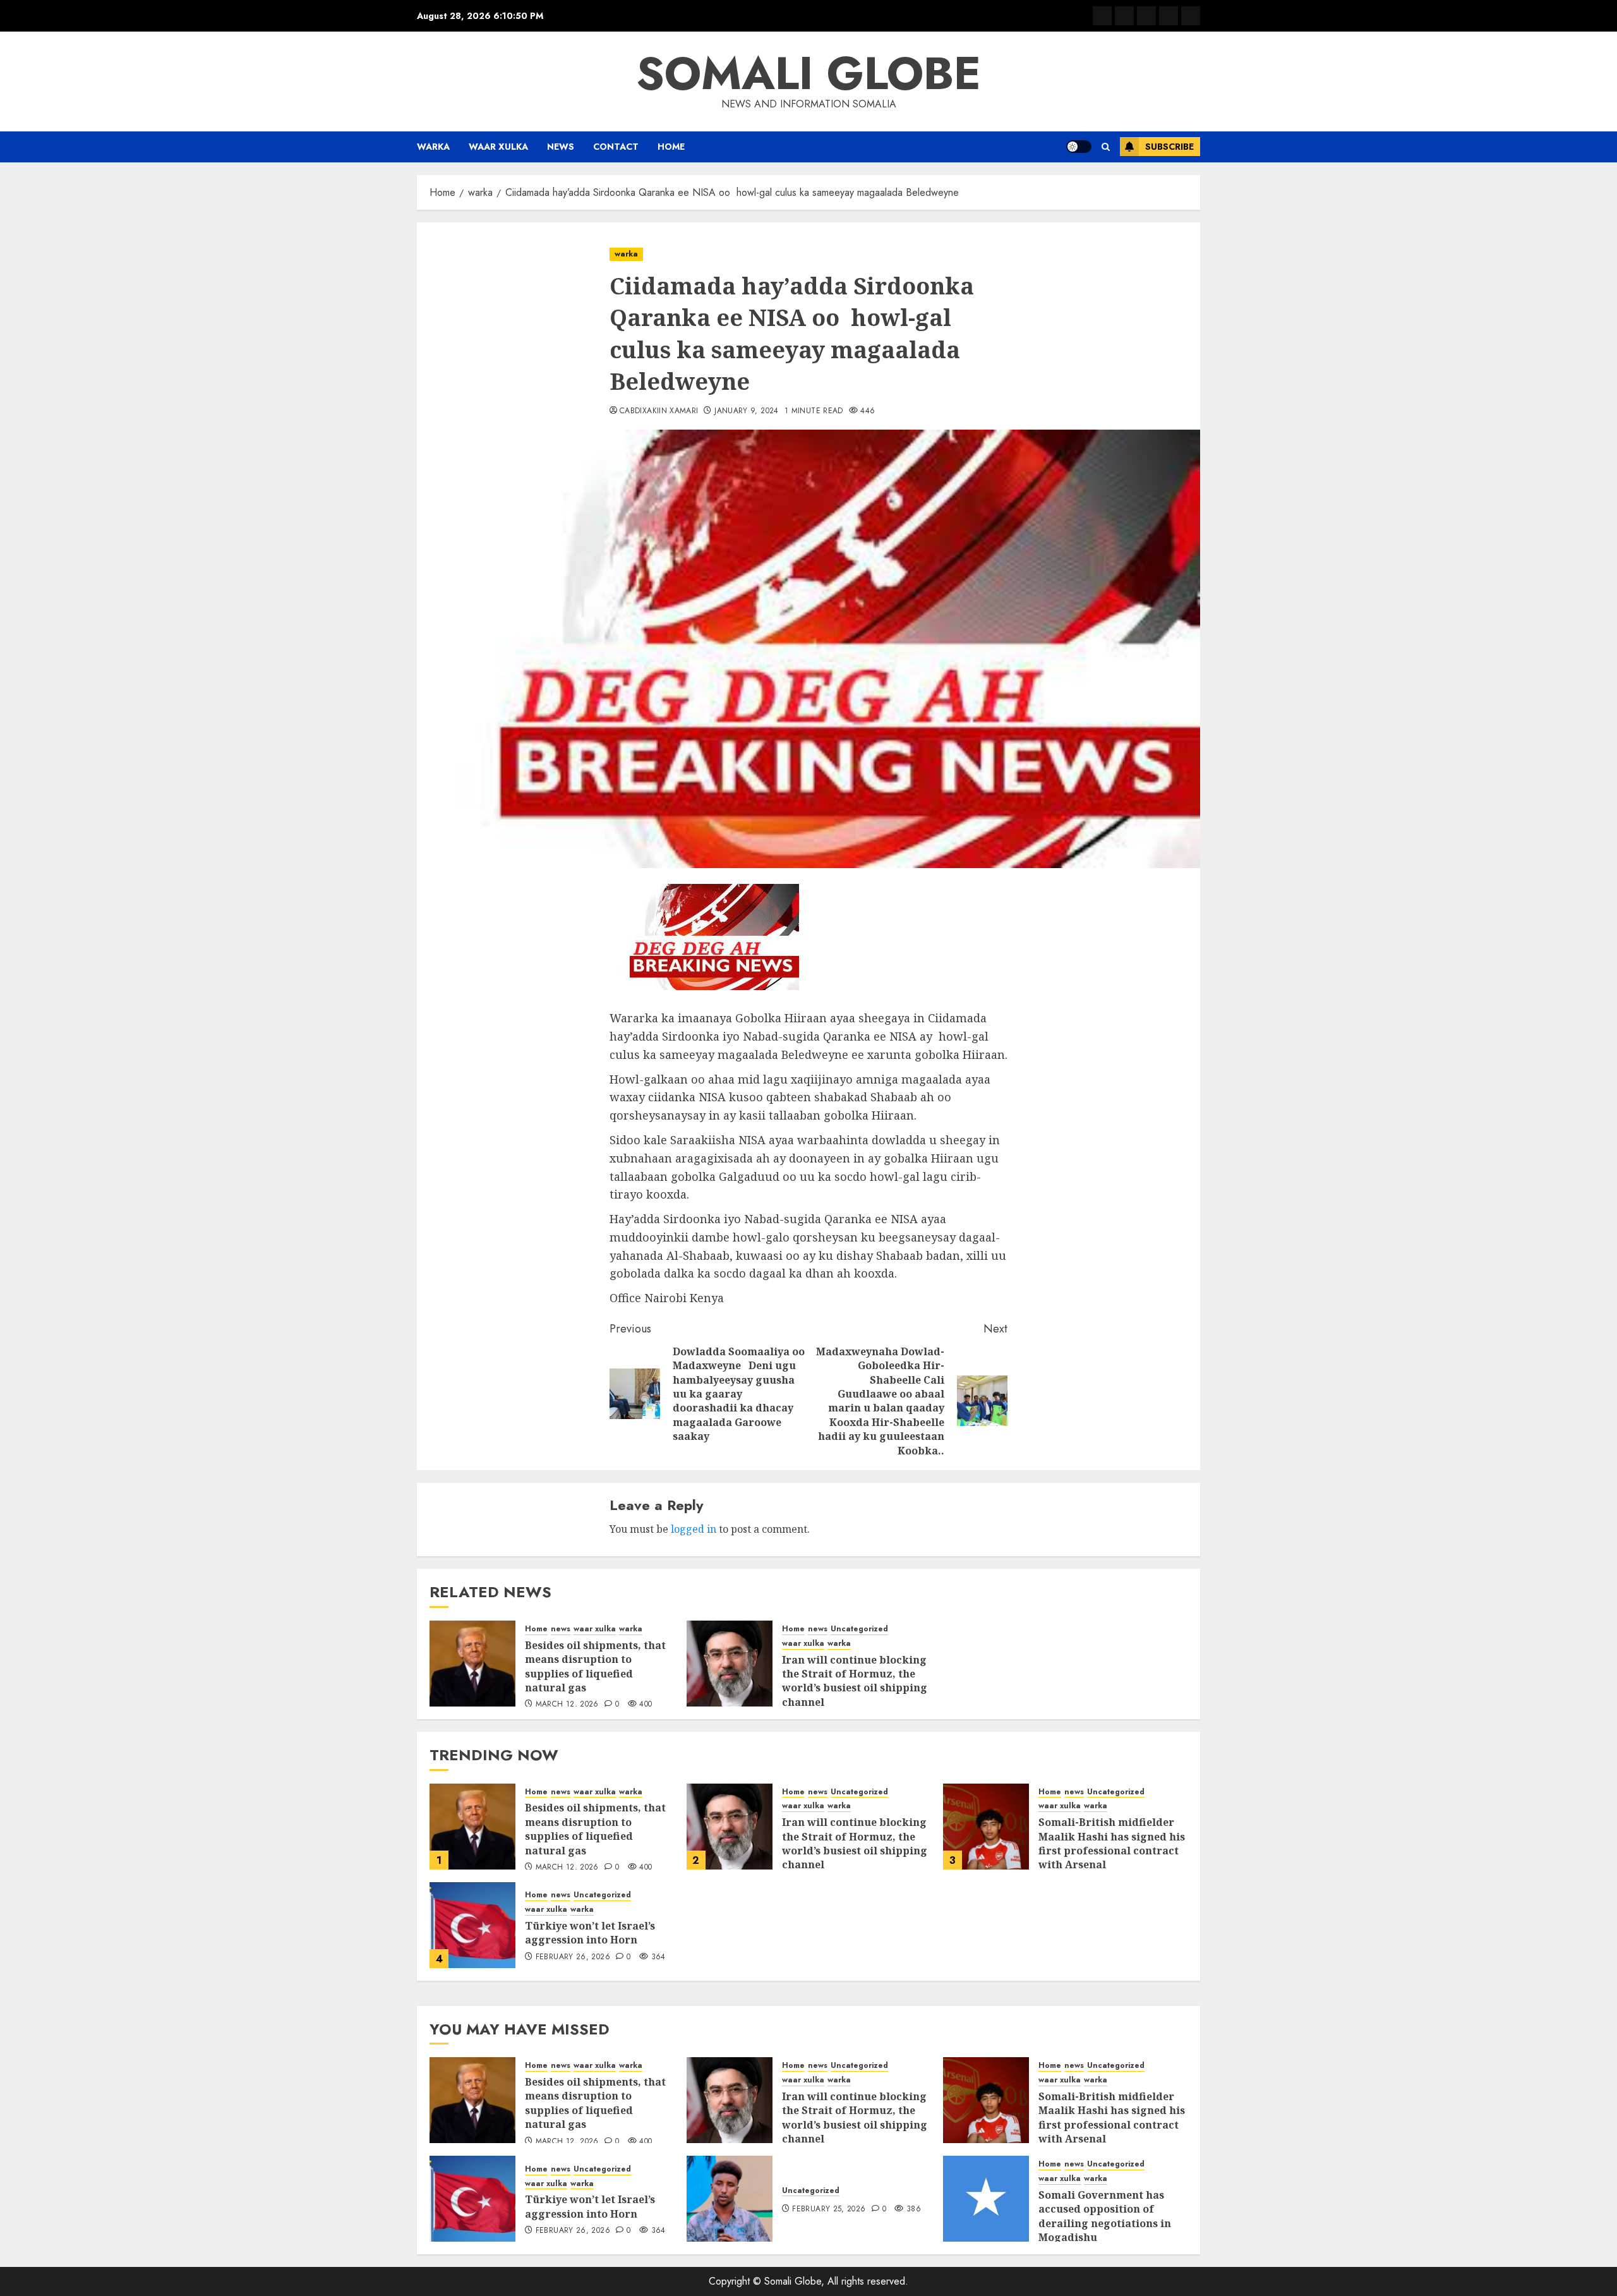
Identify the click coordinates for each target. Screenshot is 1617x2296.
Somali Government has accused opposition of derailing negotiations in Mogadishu (1105, 2216)
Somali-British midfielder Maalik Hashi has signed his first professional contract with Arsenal (1112, 1843)
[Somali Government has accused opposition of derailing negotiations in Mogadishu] (986, 2199)
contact (616, 147)
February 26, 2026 (573, 1957)
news (561, 147)
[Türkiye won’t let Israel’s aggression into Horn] (472, 1925)
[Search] (1106, 147)
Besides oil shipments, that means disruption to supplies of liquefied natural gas (595, 1666)
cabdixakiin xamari (659, 411)
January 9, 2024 (746, 411)
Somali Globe (808, 73)
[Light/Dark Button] (1079, 147)
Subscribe (1169, 147)
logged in (694, 1529)
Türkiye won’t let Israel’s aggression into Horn (590, 1933)
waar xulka (498, 147)
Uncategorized (859, 1629)
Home (671, 147)
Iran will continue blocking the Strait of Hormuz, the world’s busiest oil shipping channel (855, 1681)
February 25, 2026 (829, 2209)
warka (433, 147)
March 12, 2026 (567, 1705)
